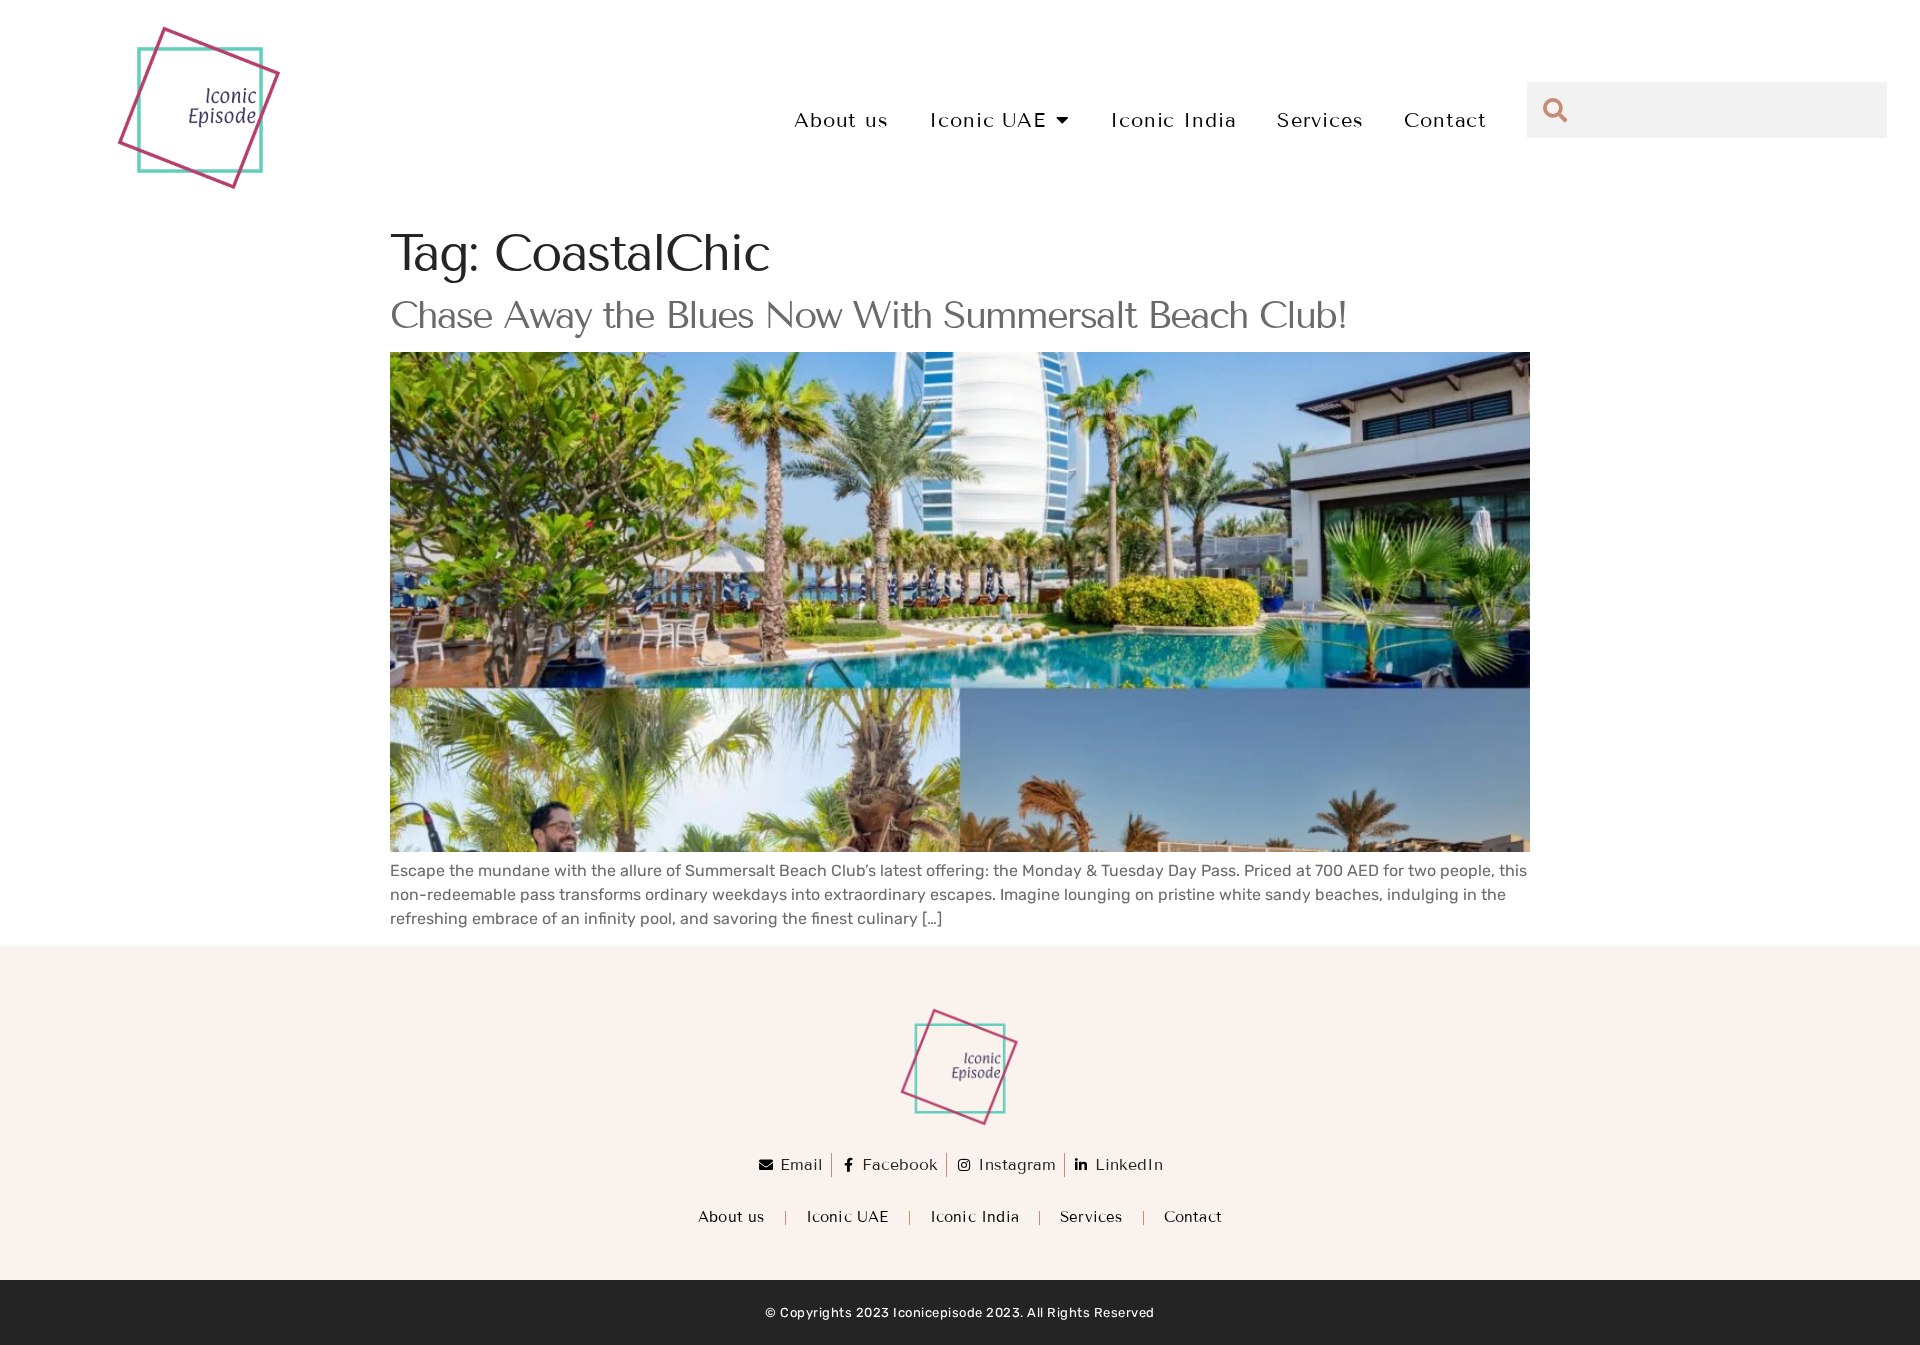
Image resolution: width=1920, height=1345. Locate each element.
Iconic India (1173, 120)
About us (841, 120)
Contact (1445, 120)
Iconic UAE (987, 120)
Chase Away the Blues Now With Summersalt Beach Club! (868, 315)
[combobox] (1707, 110)
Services (1320, 120)
